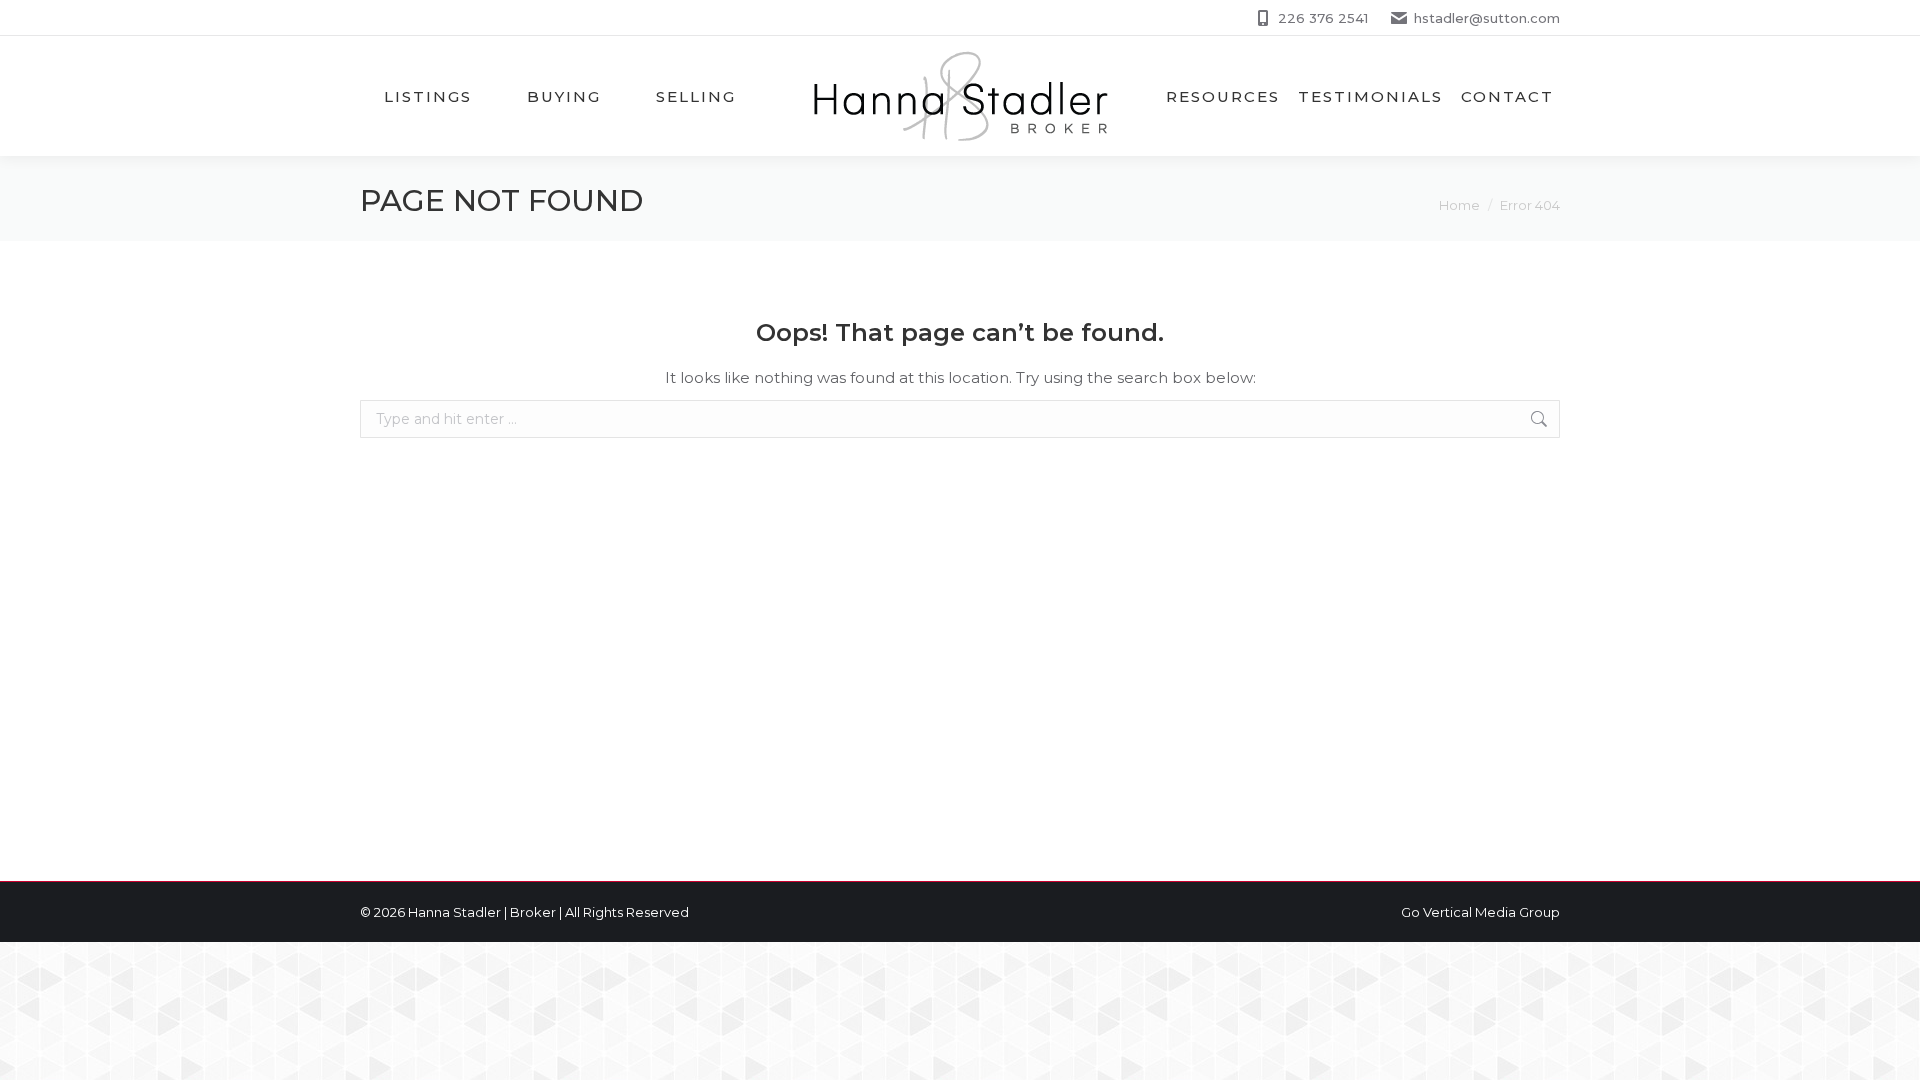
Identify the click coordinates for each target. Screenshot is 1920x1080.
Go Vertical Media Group (1480, 912)
